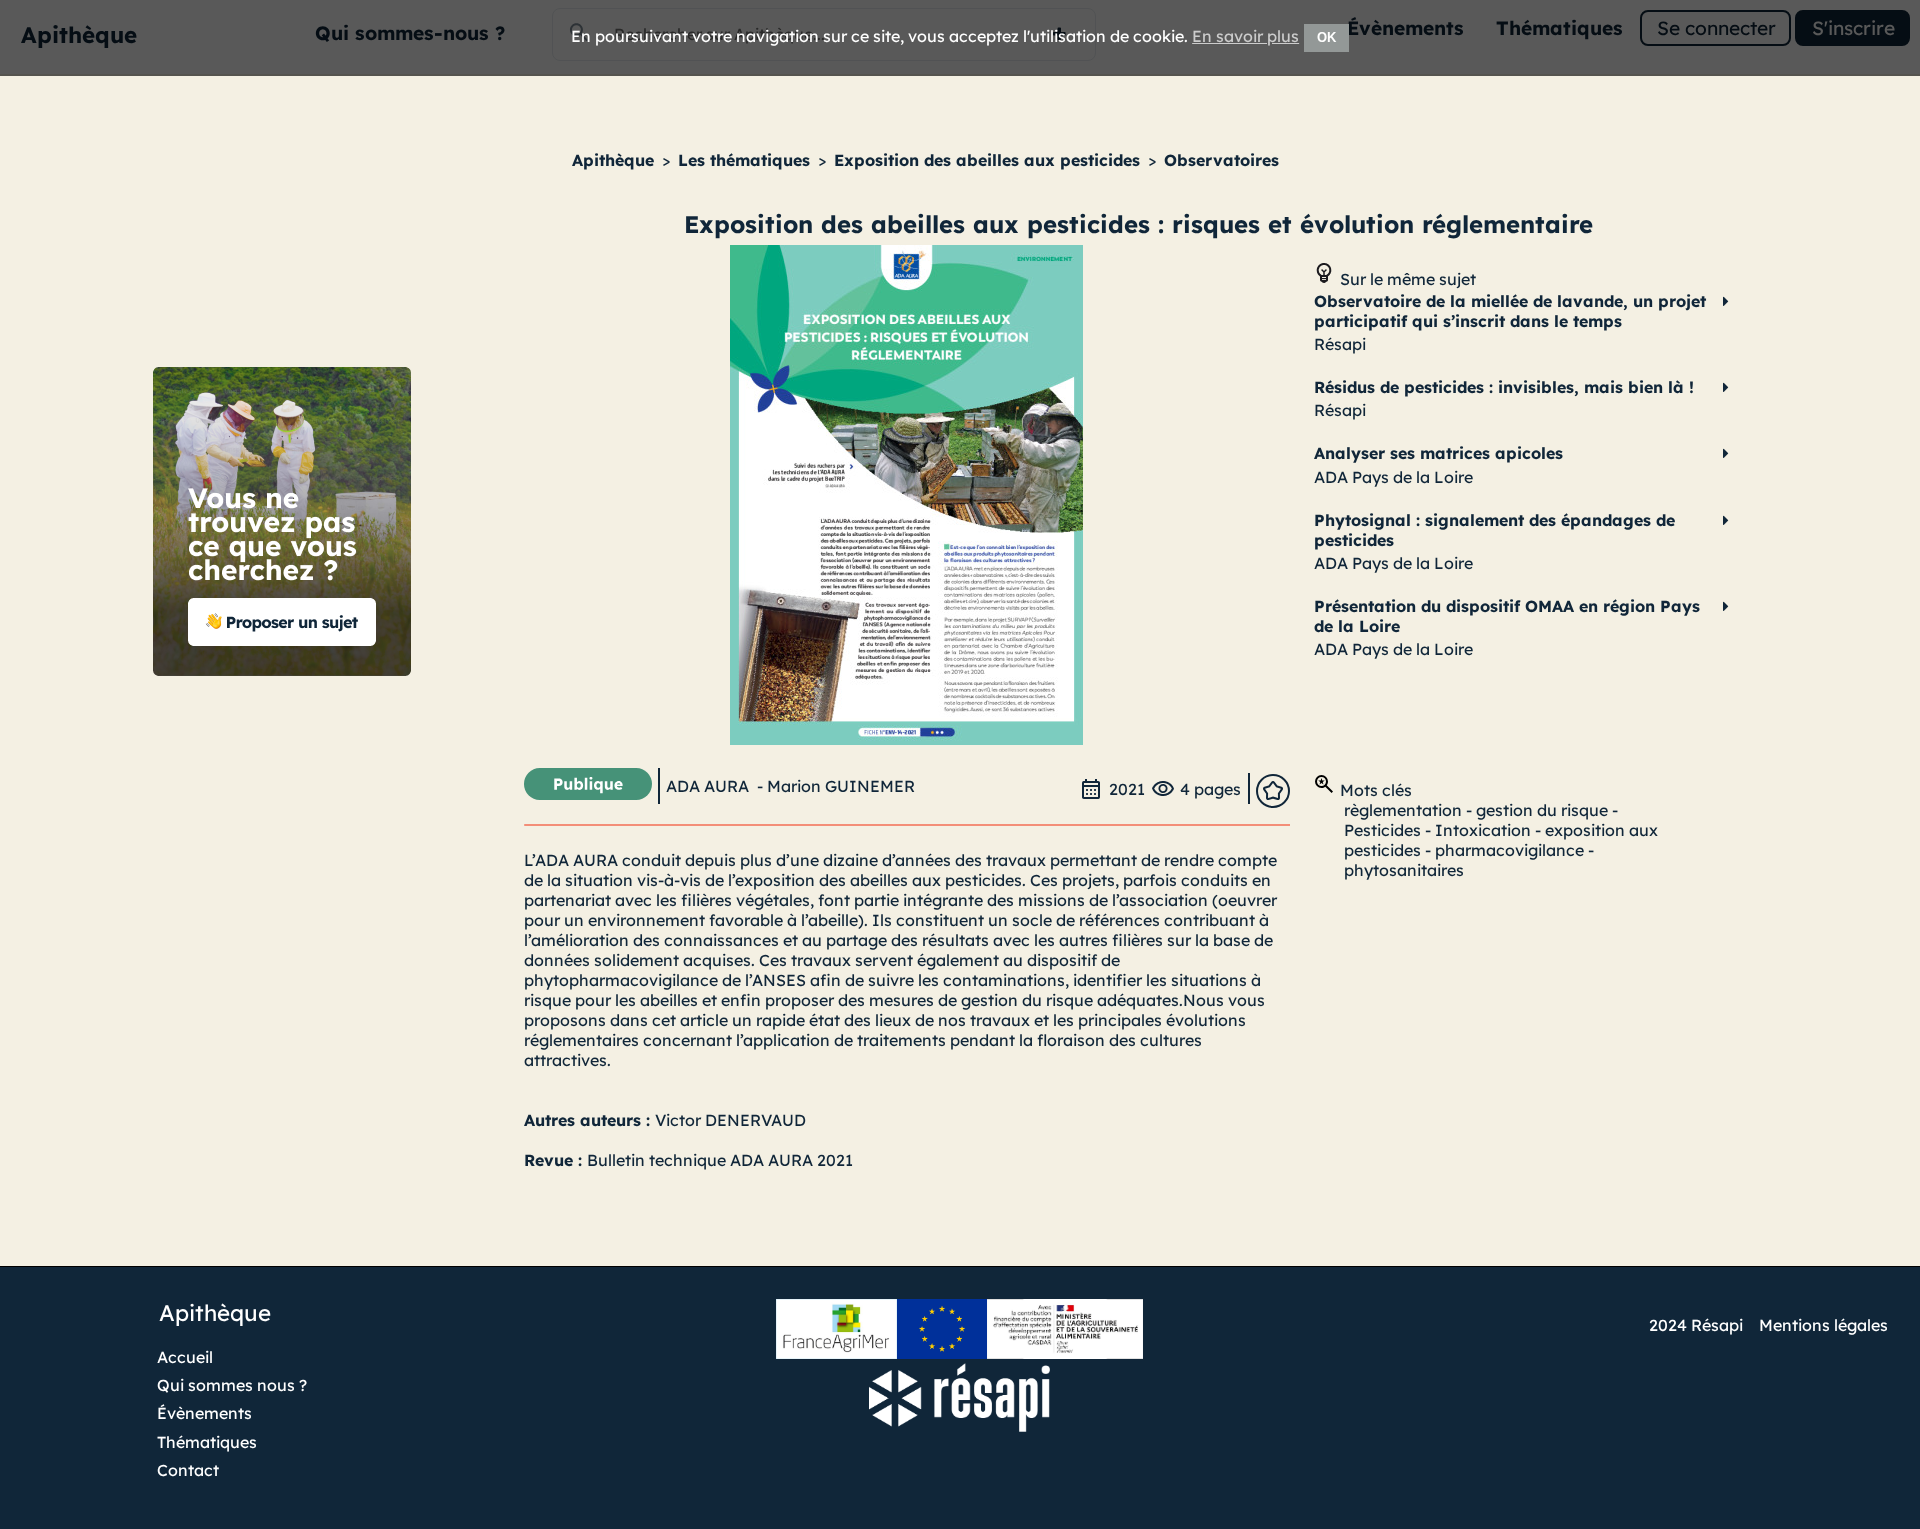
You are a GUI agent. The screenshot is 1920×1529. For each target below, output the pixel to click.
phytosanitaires (1404, 870)
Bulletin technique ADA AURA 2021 (720, 1160)
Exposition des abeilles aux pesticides (987, 160)
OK (1326, 37)
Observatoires (1221, 160)
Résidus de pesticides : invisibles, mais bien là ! (1504, 387)
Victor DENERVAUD (730, 1120)
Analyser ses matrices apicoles (1438, 453)
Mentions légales (1823, 1325)
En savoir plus (1245, 36)
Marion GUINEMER (841, 786)
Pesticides (1382, 830)
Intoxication (1483, 830)
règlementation (1403, 810)
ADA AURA (707, 786)
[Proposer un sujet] (282, 672)
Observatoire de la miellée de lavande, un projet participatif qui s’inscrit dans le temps (1510, 311)
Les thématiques (744, 160)
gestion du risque (1542, 810)
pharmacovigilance (1509, 850)
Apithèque (613, 160)
